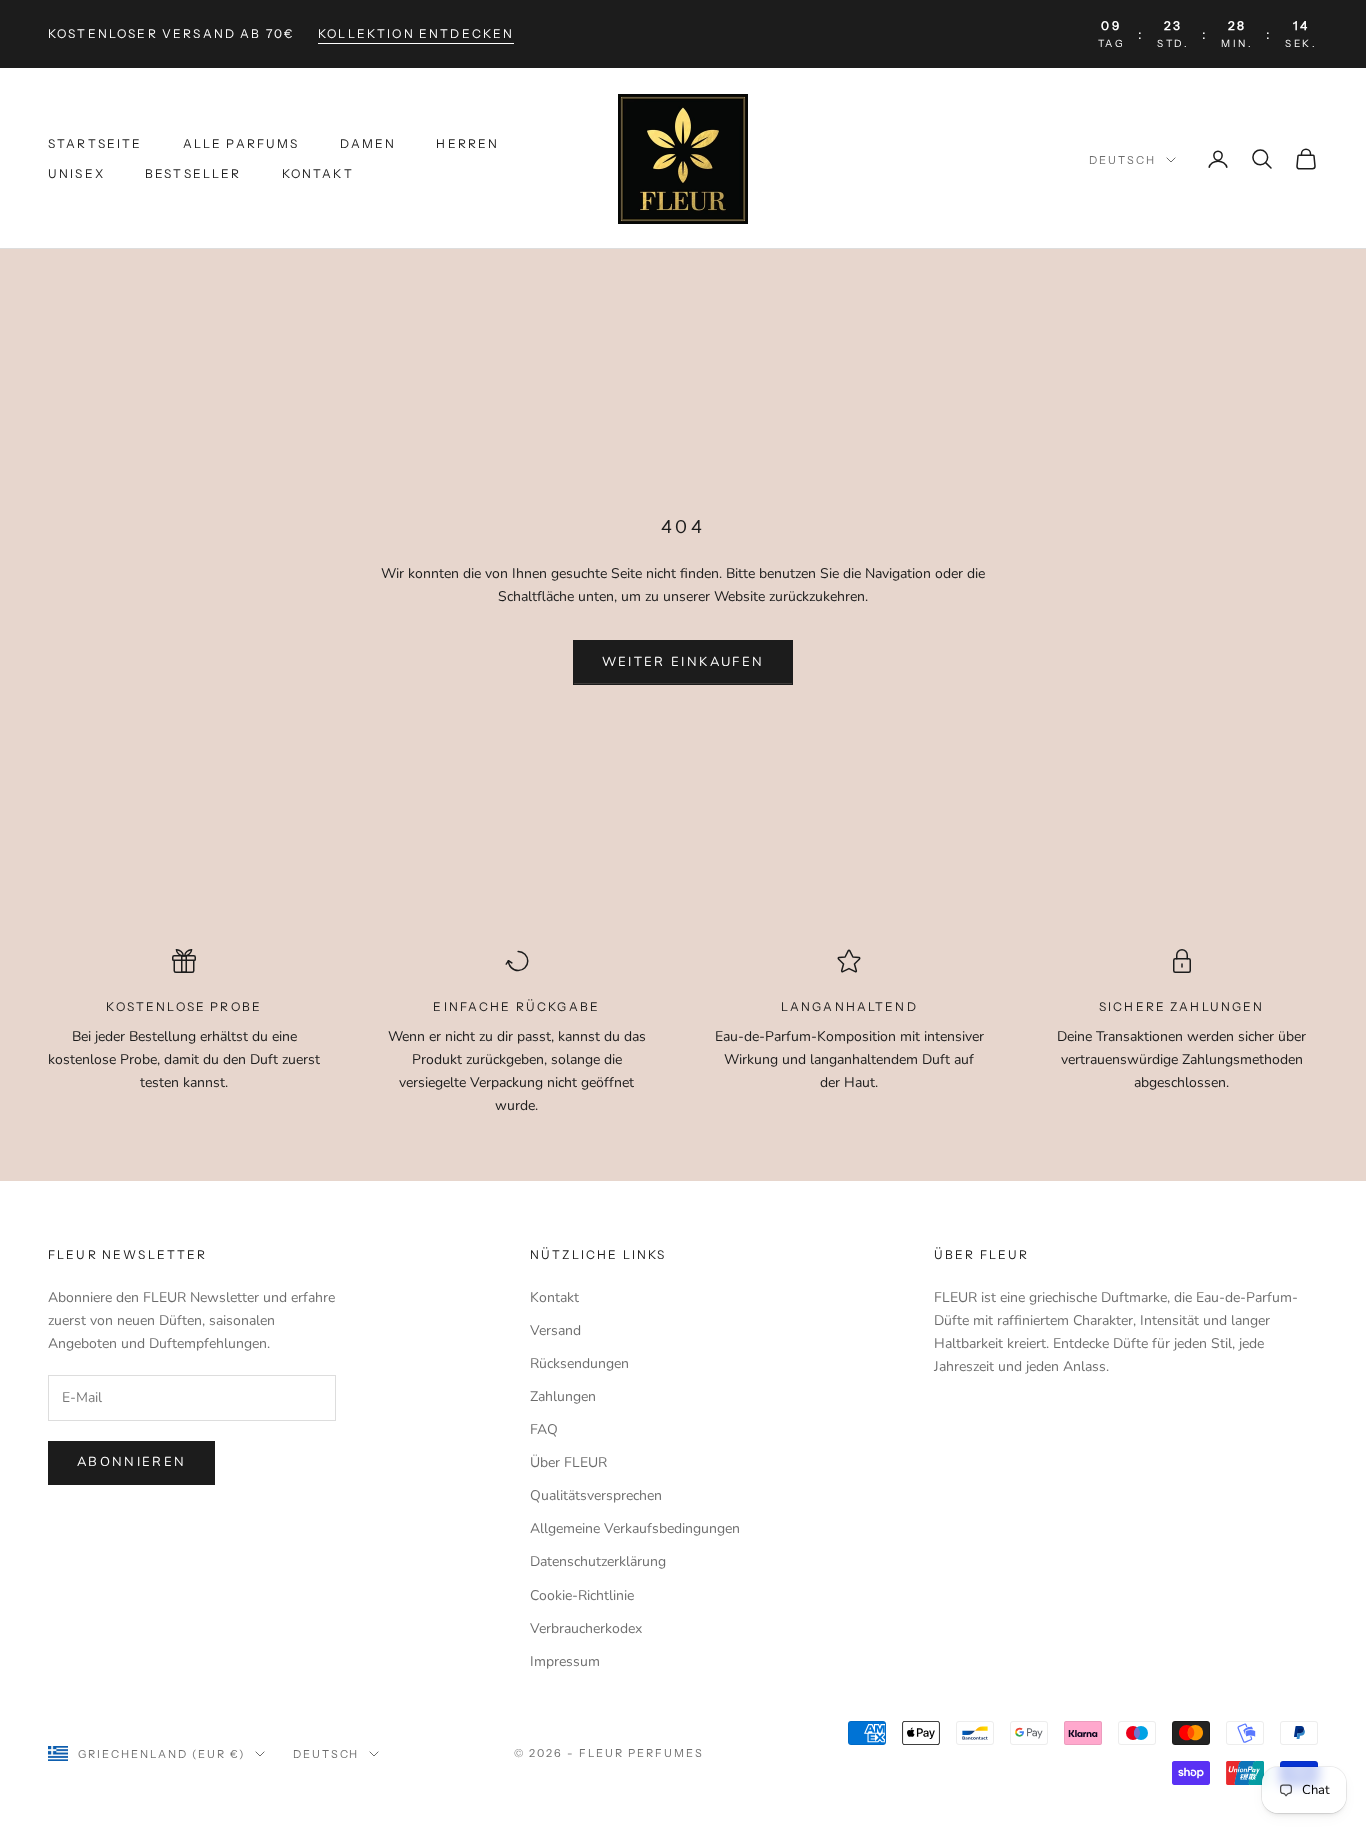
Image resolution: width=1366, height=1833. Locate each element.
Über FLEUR (568, 1462)
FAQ (544, 1429)
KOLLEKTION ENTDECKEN (416, 33)
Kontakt (318, 173)
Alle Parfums (241, 143)
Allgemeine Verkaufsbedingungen (635, 1528)
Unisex (76, 173)
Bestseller (193, 173)
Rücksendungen (579, 1363)
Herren (467, 143)
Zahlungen (563, 1396)
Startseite (95, 143)
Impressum (565, 1661)
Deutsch (1122, 160)
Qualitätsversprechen (596, 1495)
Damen (368, 143)
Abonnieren (131, 1462)
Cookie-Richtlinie (582, 1595)
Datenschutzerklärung (598, 1561)
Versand (555, 1330)
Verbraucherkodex (586, 1628)
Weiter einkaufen (683, 662)
